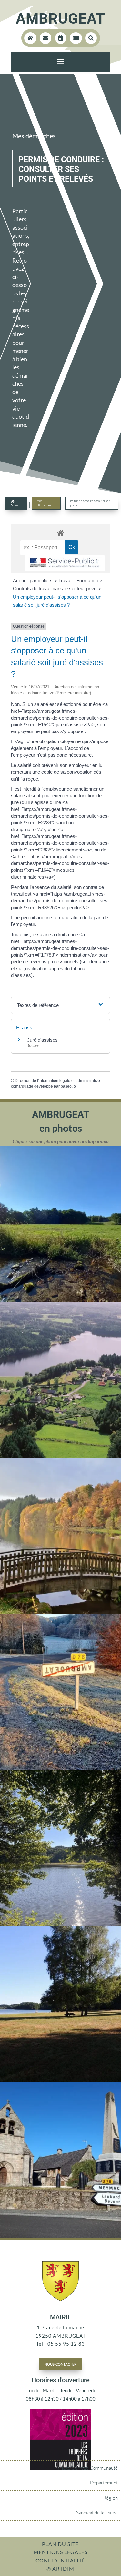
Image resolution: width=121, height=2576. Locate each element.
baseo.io (68, 1086)
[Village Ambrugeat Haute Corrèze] (60, 2236)
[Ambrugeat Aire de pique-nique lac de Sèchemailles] (60, 2080)
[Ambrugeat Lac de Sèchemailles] (60, 1924)
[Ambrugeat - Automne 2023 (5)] (60, 1768)
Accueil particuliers (33, 580)
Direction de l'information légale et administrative (57, 1081)
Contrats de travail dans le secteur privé (55, 588)
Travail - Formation (79, 580)
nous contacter (60, 2364)
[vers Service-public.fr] (65, 563)
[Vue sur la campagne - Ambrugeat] (60, 1300)
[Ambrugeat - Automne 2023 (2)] (60, 1612)
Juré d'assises (42, 1040)
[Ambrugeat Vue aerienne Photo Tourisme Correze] (60, 1456)
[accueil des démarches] (61, 533)
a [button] (60, 62)
